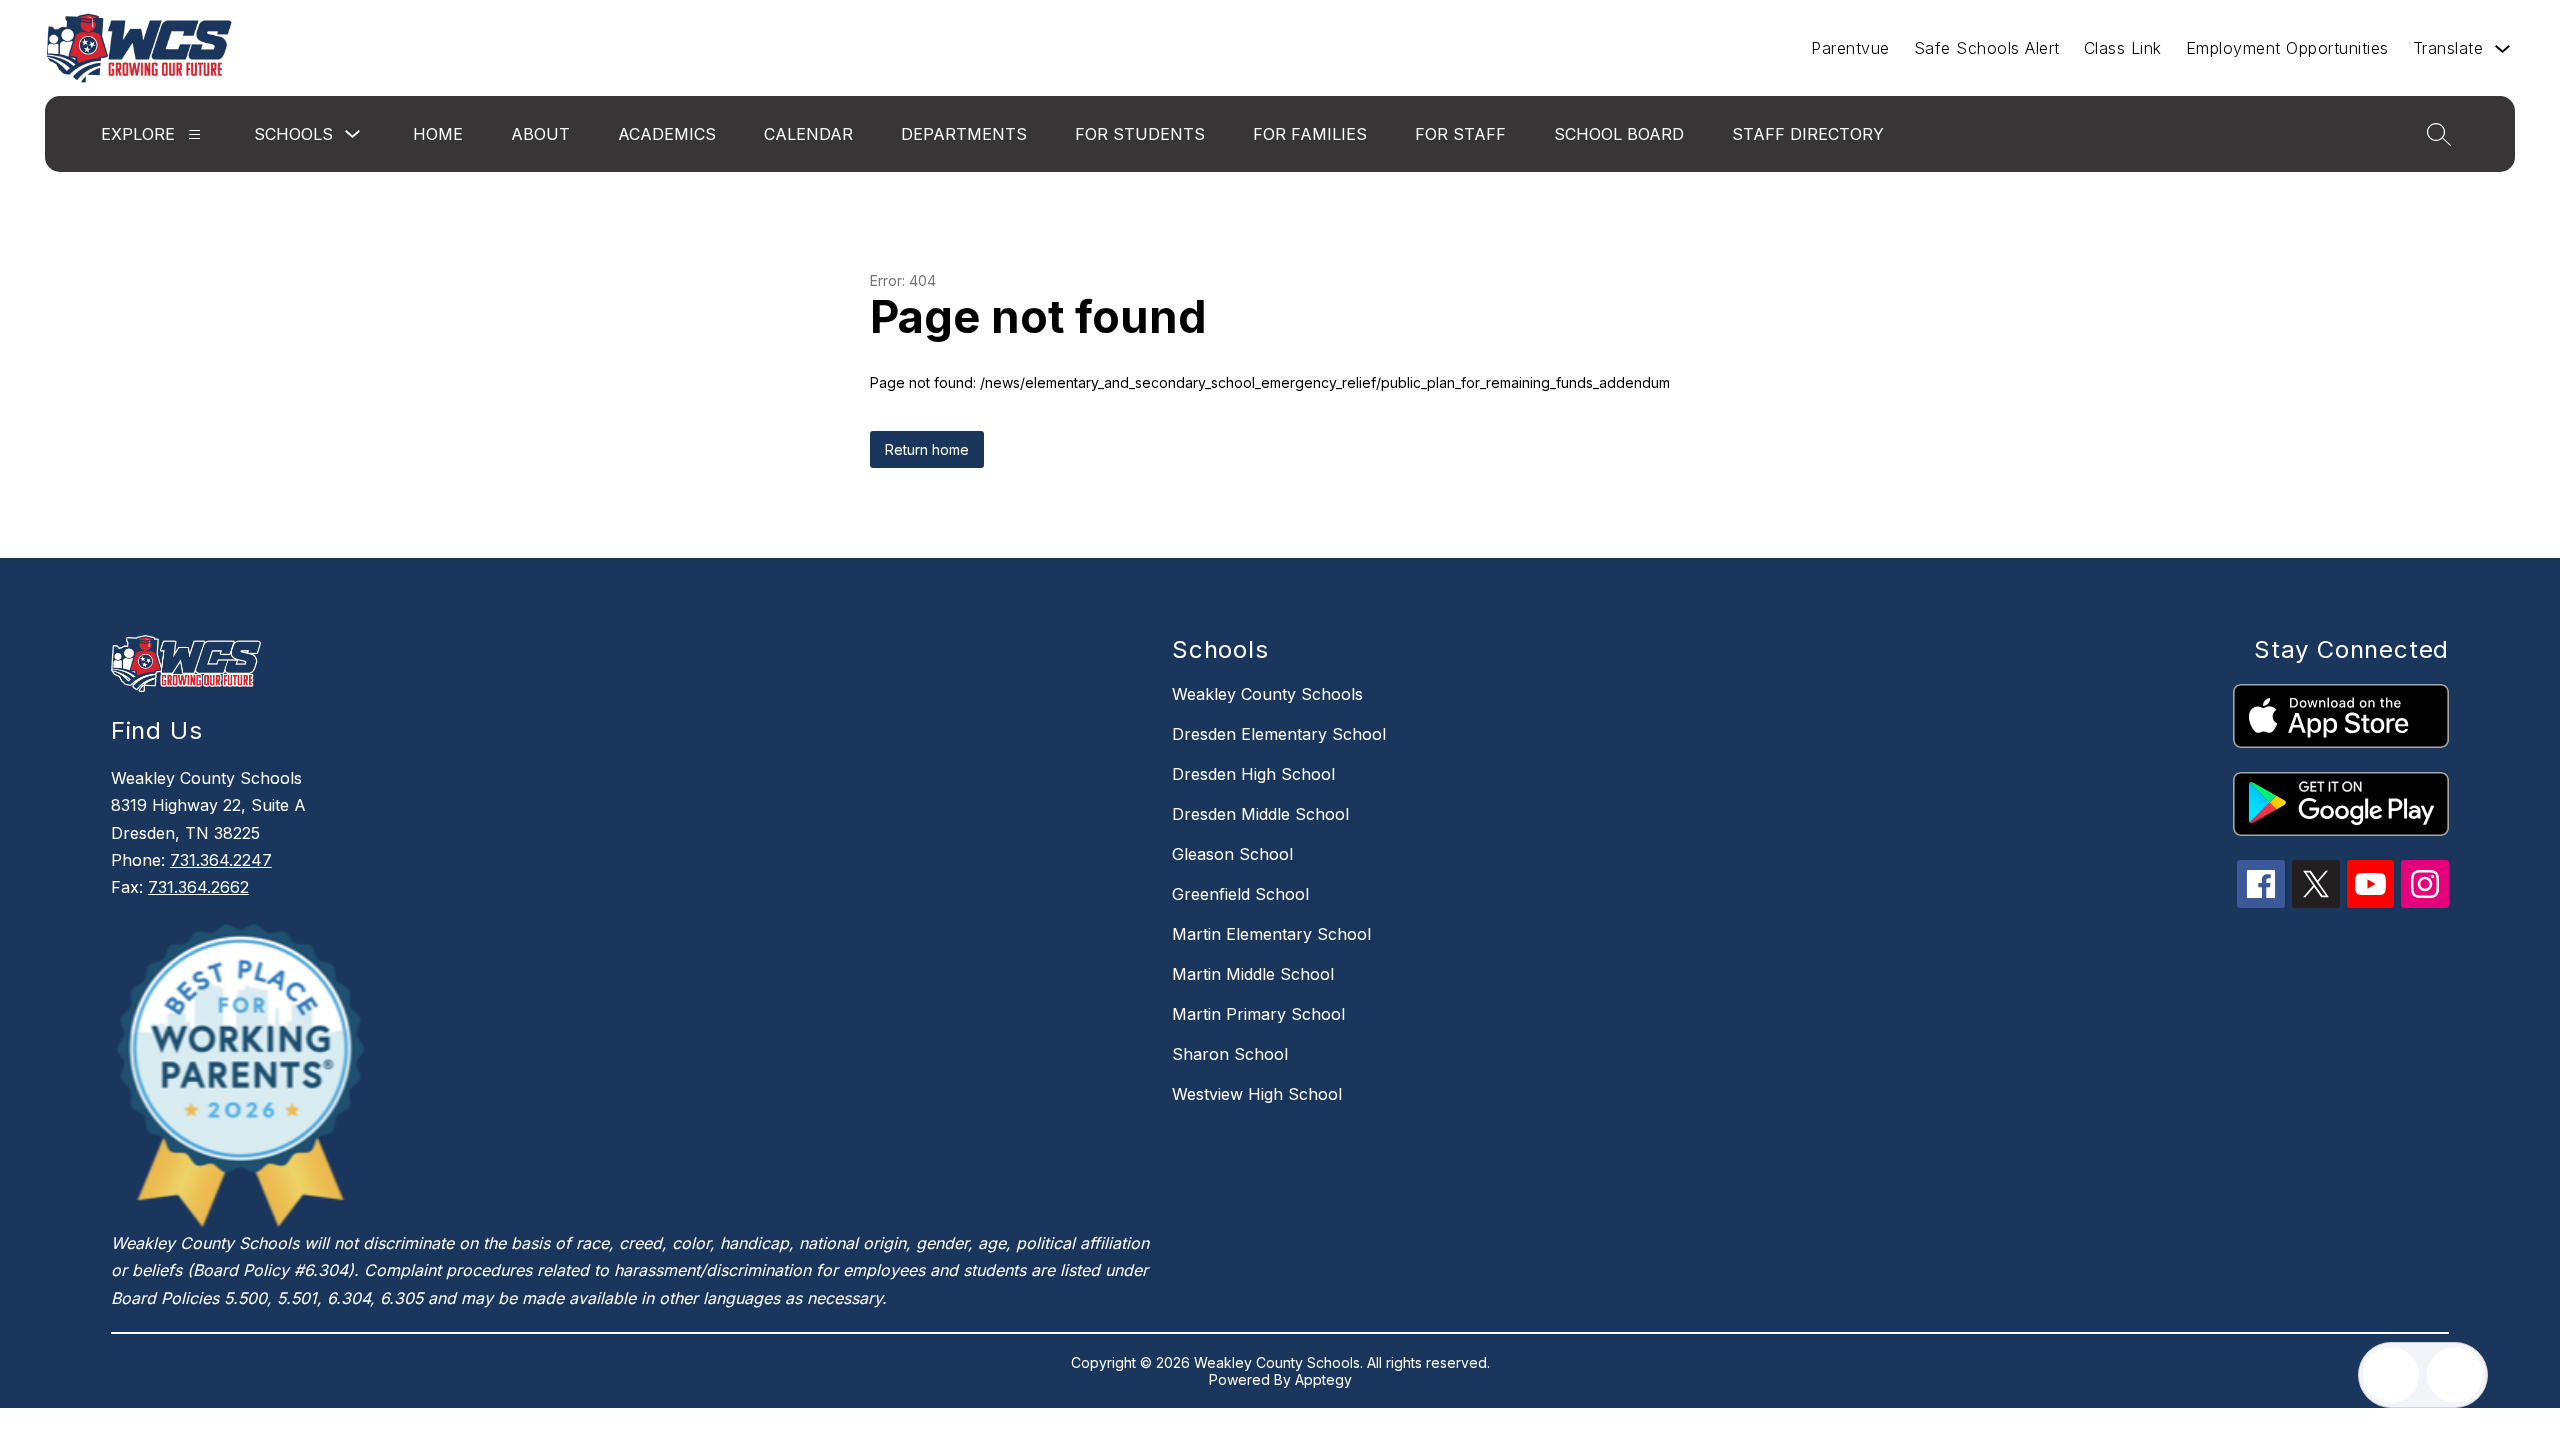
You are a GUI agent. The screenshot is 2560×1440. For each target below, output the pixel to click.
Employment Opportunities (2287, 48)
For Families (1310, 134)
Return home (927, 449)
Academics (667, 134)
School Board (1619, 134)
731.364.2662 (198, 887)
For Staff (1460, 134)
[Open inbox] (2391, 1375)
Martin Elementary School (1271, 934)
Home (438, 134)
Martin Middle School (1253, 974)
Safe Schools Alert (1987, 48)
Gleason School (1232, 854)
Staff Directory (1808, 134)
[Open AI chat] (2455, 1375)
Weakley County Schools (1267, 694)
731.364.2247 (221, 860)
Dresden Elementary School (1279, 734)
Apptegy (1323, 1379)
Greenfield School (1240, 894)
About (540, 134)
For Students (1140, 134)
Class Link (2123, 48)
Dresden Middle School (1260, 814)
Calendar (808, 134)
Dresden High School (1253, 774)
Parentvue (1850, 48)
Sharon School (1230, 1054)
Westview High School (1257, 1094)
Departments (964, 134)
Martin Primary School (1258, 1014)
